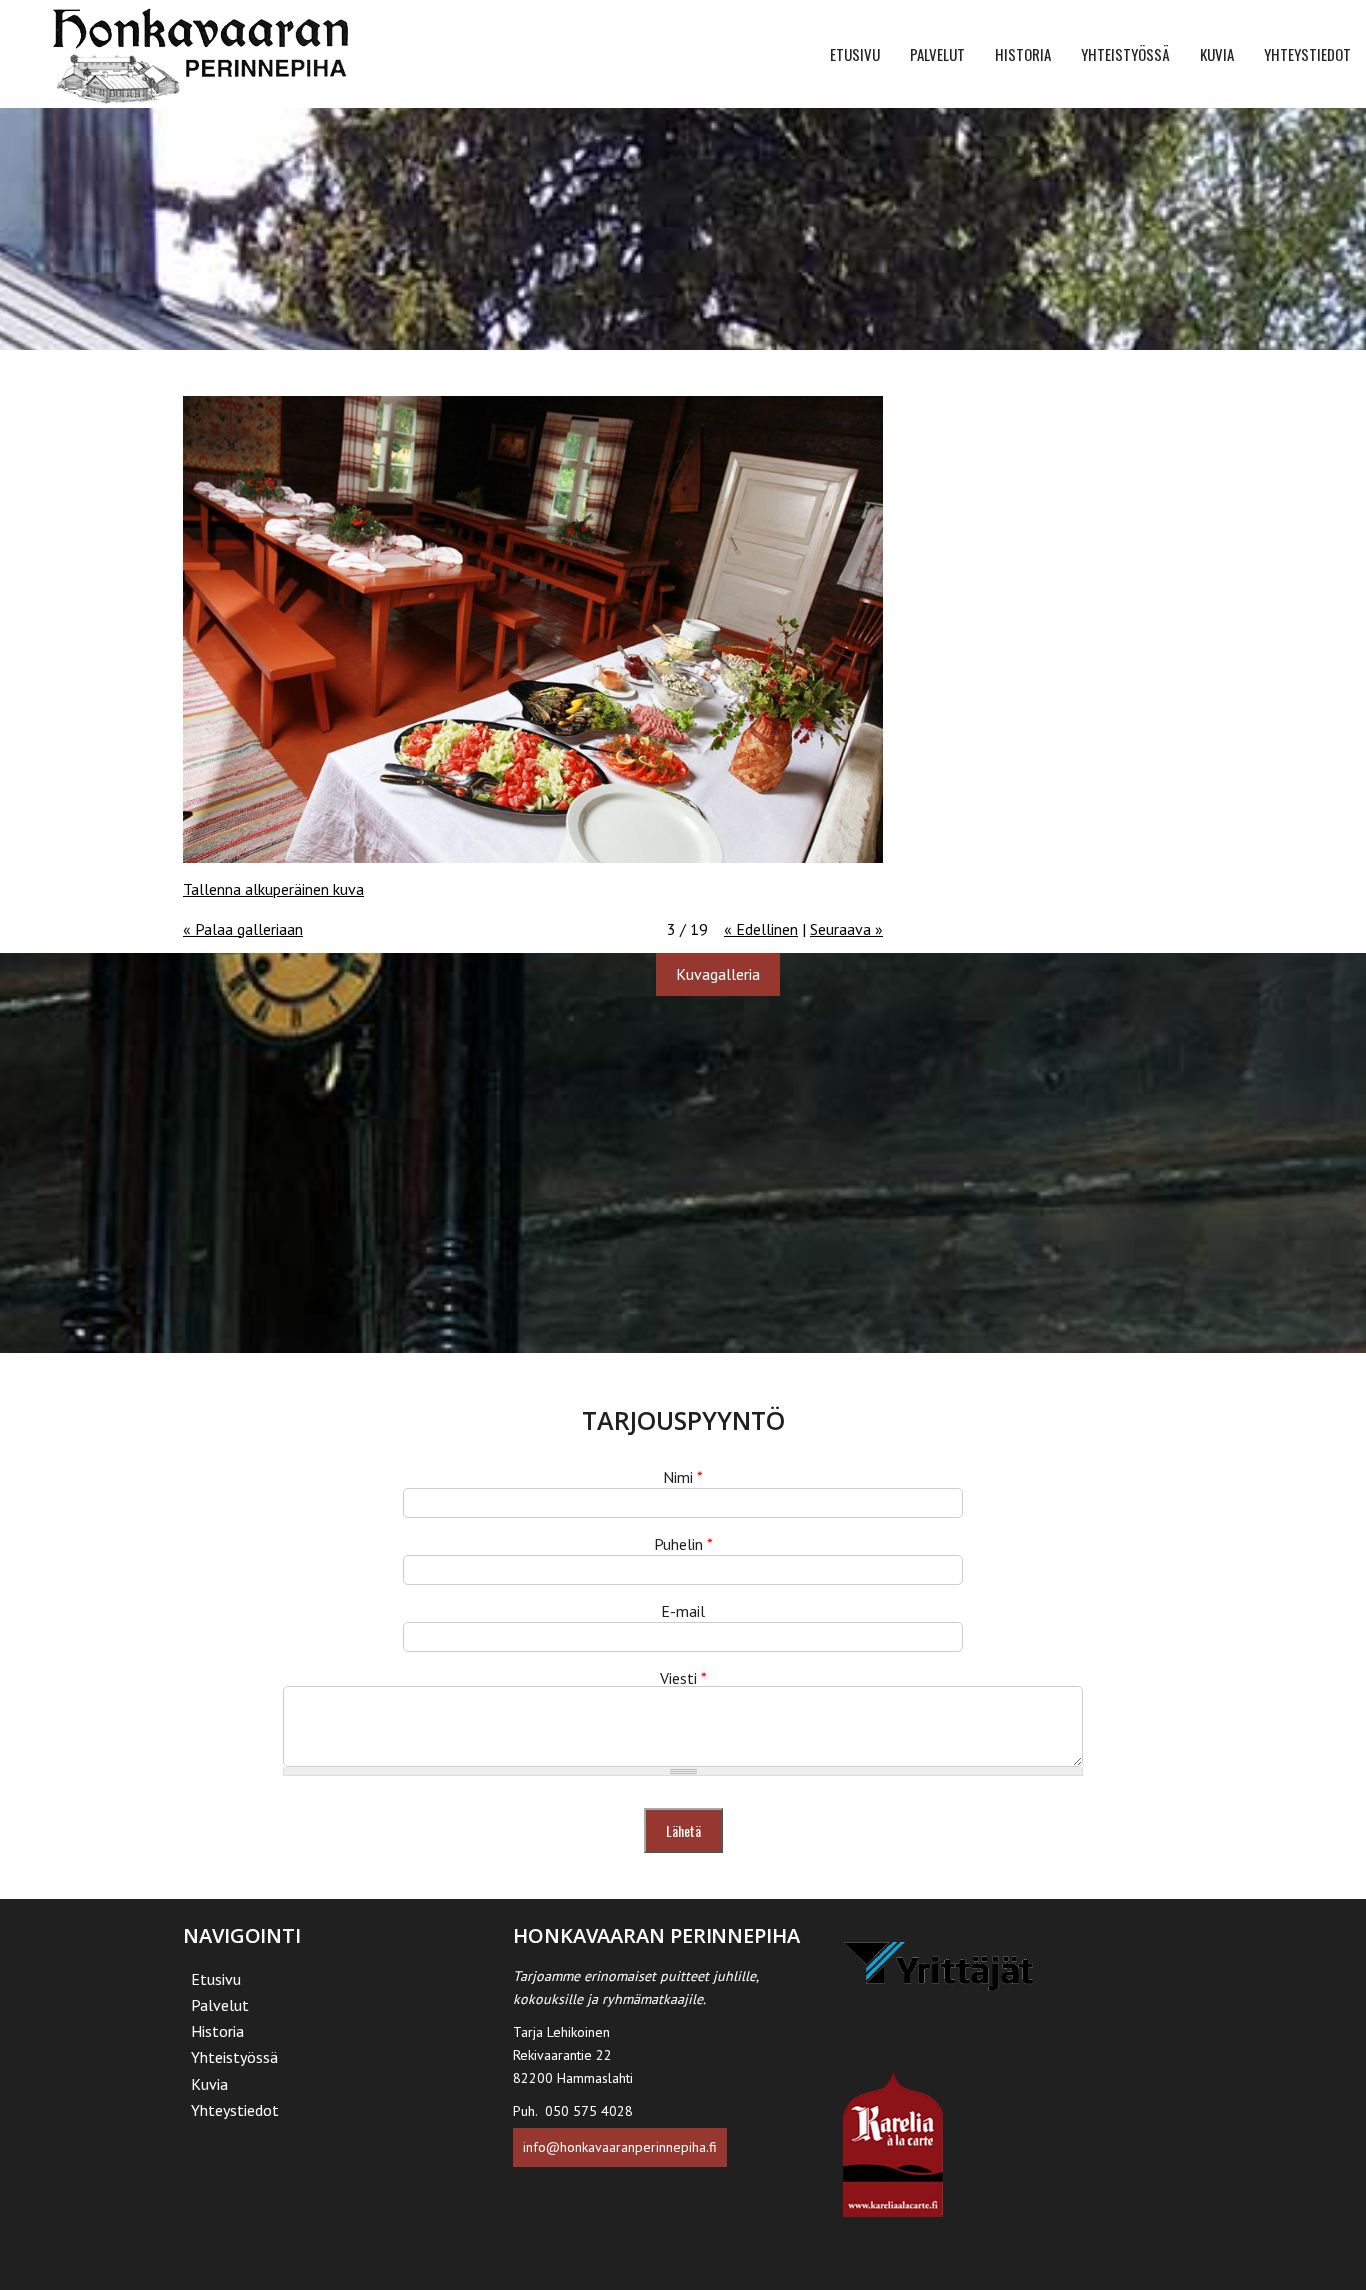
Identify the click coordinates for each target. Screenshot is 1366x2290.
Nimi (683, 1477)
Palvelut (937, 54)
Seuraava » (846, 929)
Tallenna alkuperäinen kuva (273, 889)
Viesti (683, 1678)
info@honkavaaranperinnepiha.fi (620, 2147)
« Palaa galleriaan (243, 929)
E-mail (683, 1611)
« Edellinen (761, 929)
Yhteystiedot (1307, 54)
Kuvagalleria (718, 974)
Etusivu (855, 54)
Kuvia (1217, 54)
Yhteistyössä (1125, 54)
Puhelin (683, 1544)
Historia (1023, 54)
